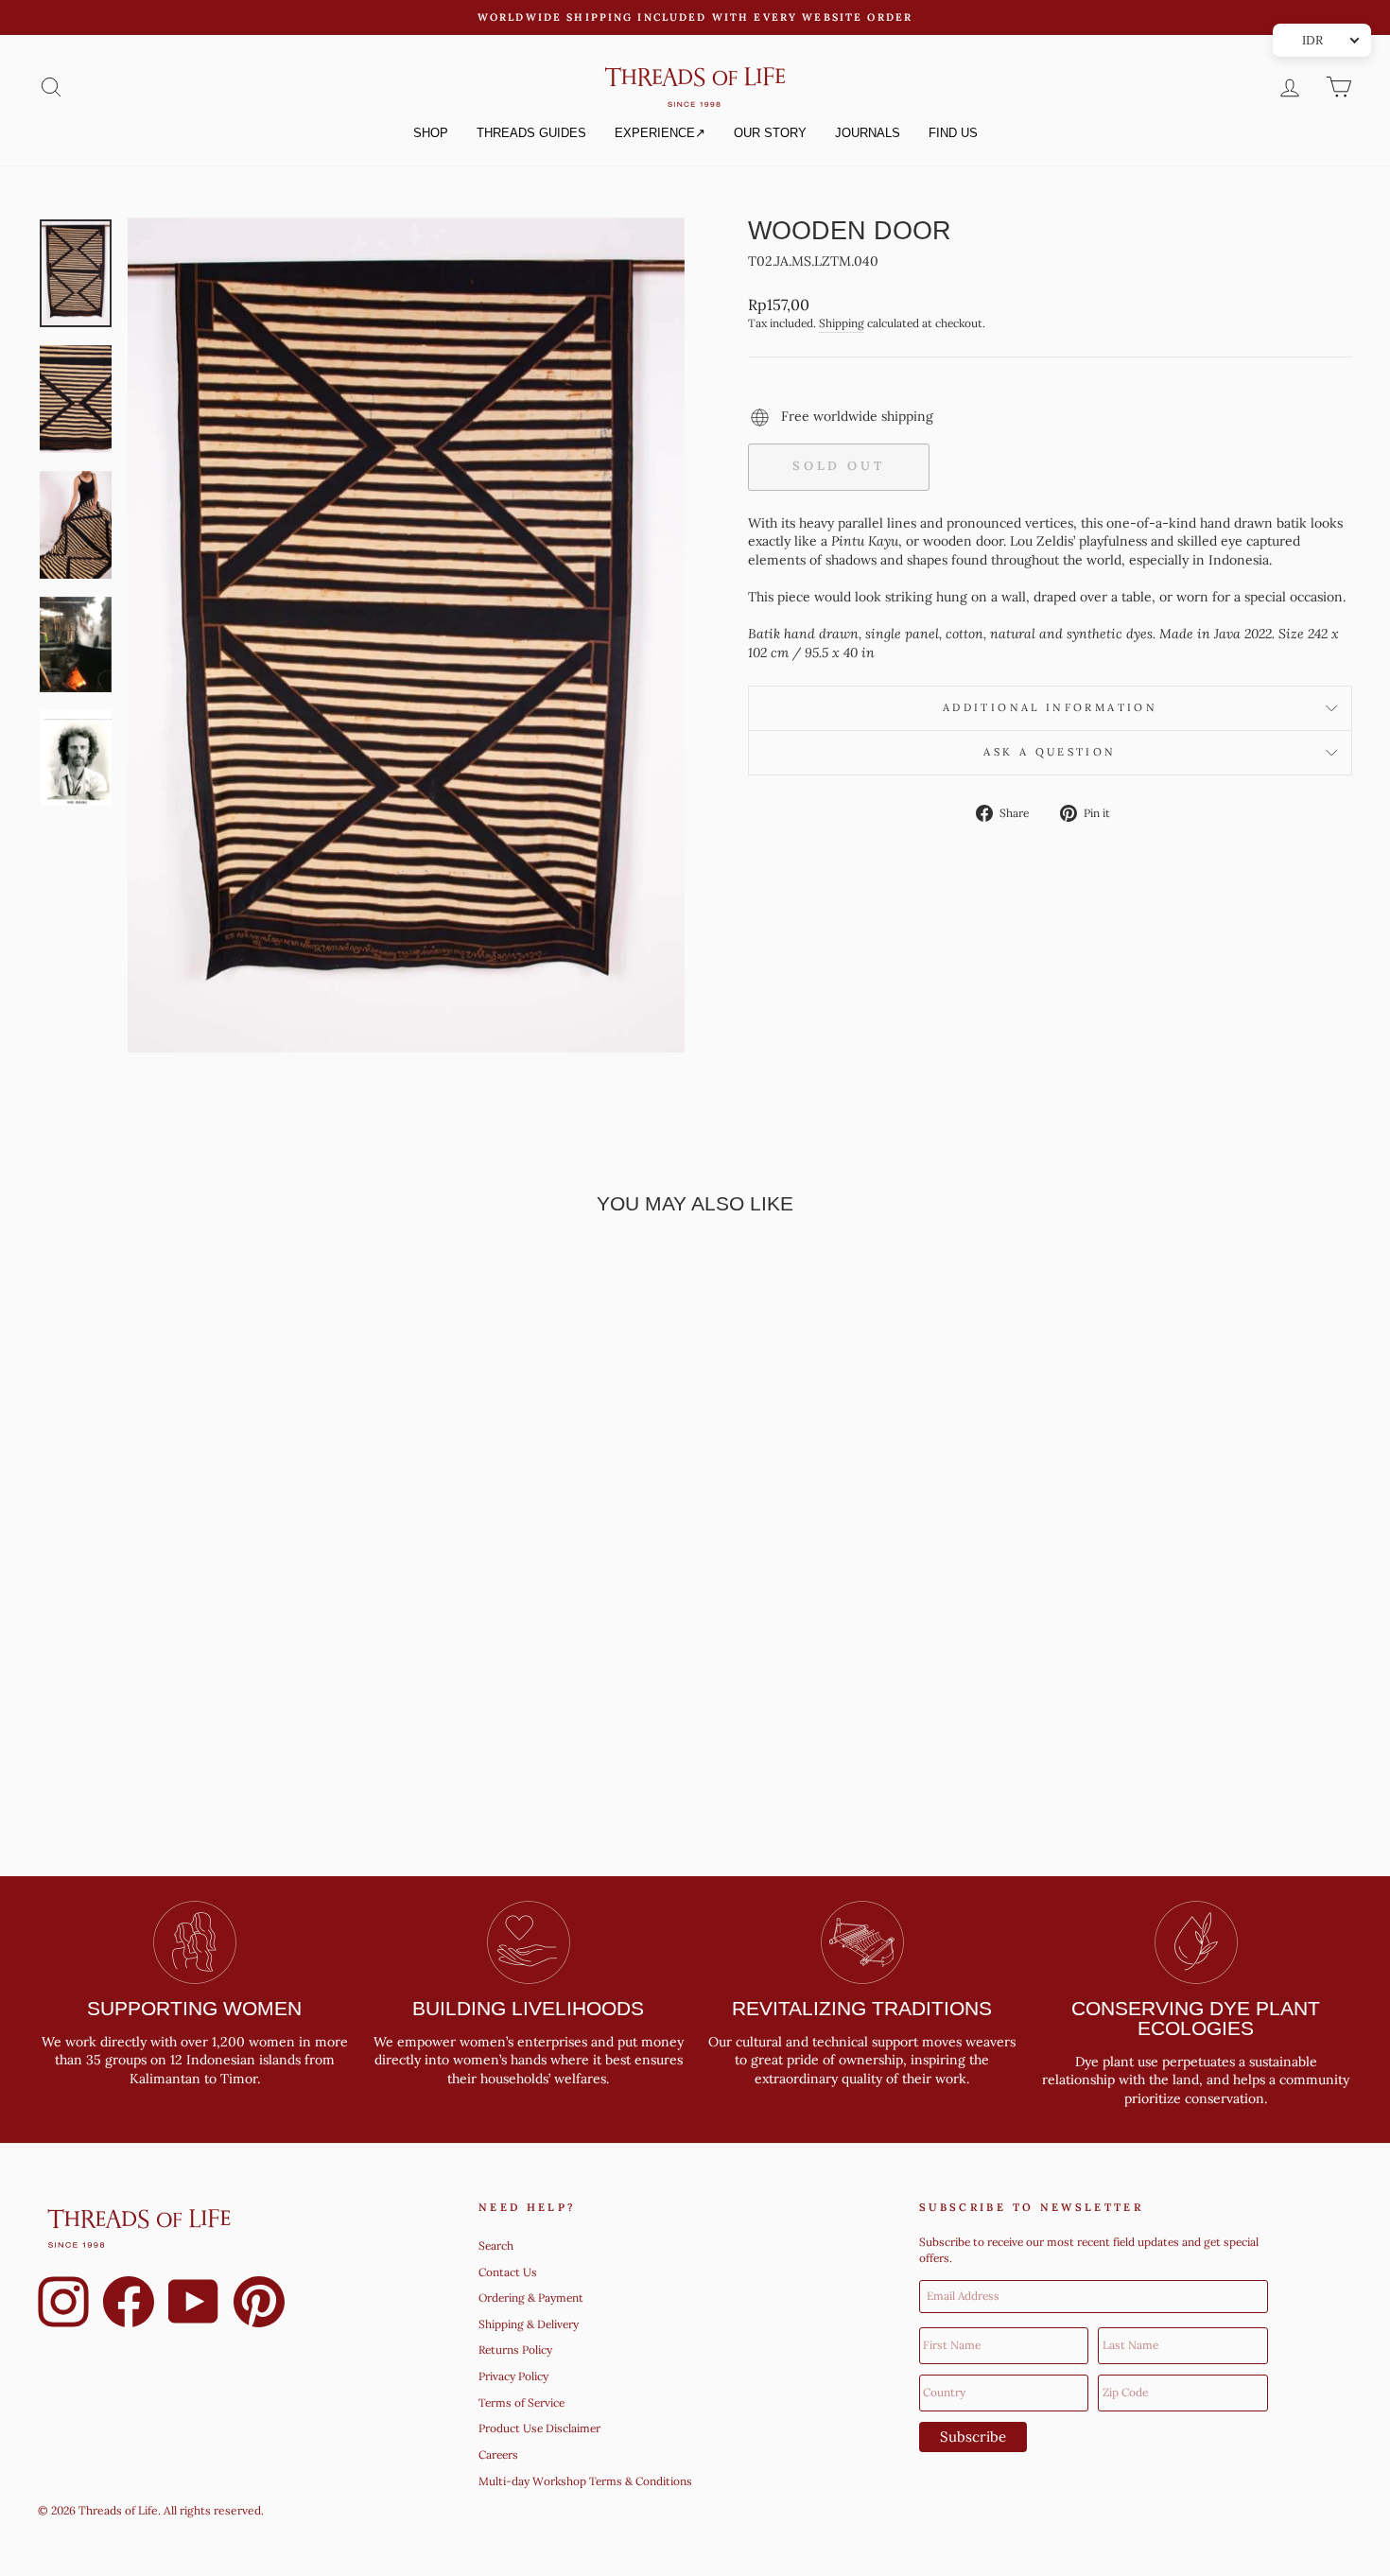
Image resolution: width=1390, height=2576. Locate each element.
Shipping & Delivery (529, 2324)
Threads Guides (531, 133)
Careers (498, 2454)
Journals (868, 133)
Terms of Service (521, 2402)
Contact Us (508, 2272)
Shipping (842, 323)
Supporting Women (194, 2008)
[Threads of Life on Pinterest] (259, 2305)
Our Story (770, 133)
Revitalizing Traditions (862, 2008)
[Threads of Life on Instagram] (63, 2305)
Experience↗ (660, 133)
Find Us (953, 133)
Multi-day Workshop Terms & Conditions (585, 2481)
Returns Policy (515, 2350)
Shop (431, 133)
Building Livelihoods (528, 2008)
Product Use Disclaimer (539, 2428)
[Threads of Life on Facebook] (129, 2305)
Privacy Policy (513, 2376)
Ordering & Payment (531, 2298)
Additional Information (1050, 707)
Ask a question (1050, 752)
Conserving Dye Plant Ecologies (1196, 2018)
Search (496, 2245)
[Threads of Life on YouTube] (194, 2305)
